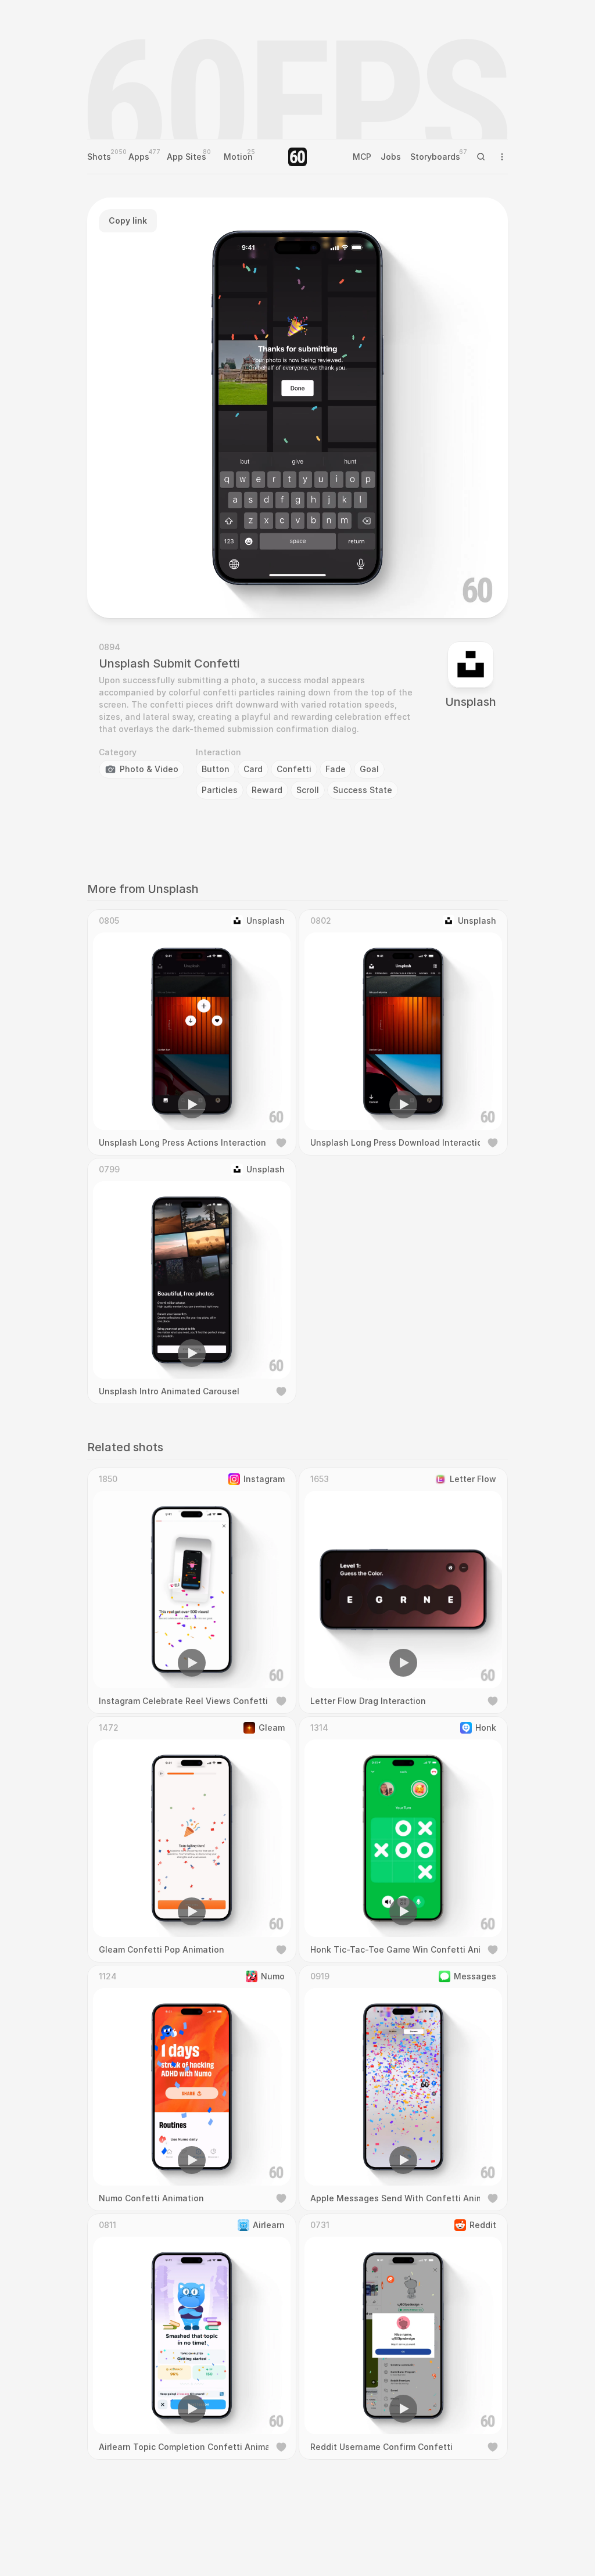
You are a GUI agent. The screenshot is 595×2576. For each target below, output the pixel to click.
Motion (238, 157)
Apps (139, 157)
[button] (231, 593)
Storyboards (435, 157)
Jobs (391, 157)
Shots (99, 157)
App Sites (187, 157)
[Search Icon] (481, 157)
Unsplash (471, 702)
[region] (297, 408)
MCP (362, 157)
